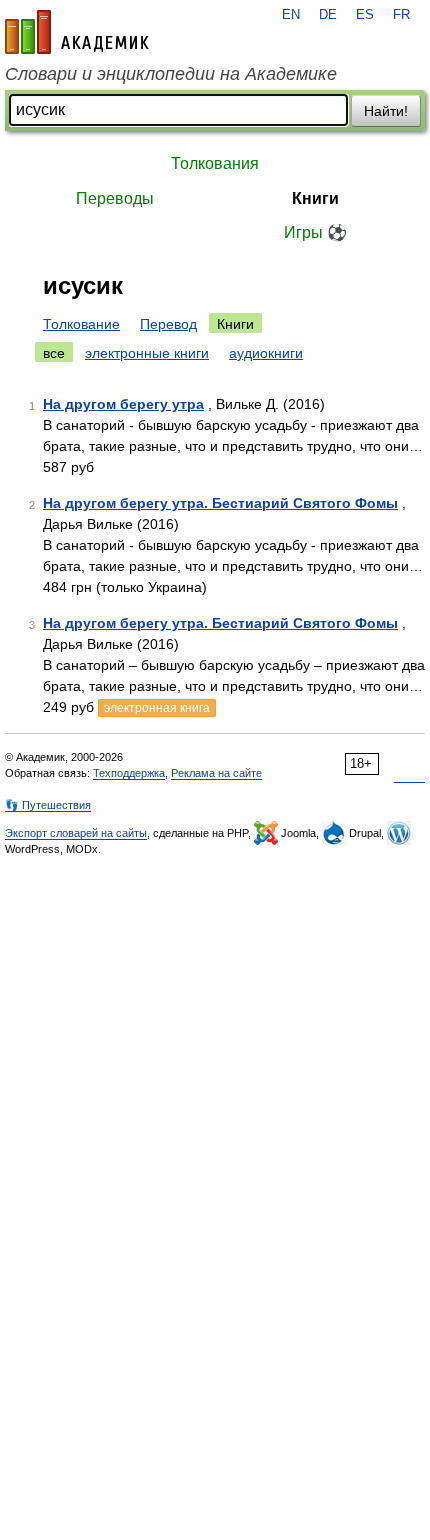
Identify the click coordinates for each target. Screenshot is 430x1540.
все (54, 353)
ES (365, 15)
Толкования (215, 163)
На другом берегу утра (123, 404)
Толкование (81, 324)
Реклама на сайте (216, 773)
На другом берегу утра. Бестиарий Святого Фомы (220, 503)
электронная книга (157, 708)
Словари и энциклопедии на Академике (171, 74)
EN (291, 15)
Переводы (115, 198)
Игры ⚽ (315, 232)
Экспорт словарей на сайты (76, 833)
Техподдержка (129, 773)
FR (401, 15)
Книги (315, 198)
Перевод (168, 324)
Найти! (386, 111)
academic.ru (77, 32)
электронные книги (147, 353)
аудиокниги (266, 353)
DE (328, 15)
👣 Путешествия (48, 805)
